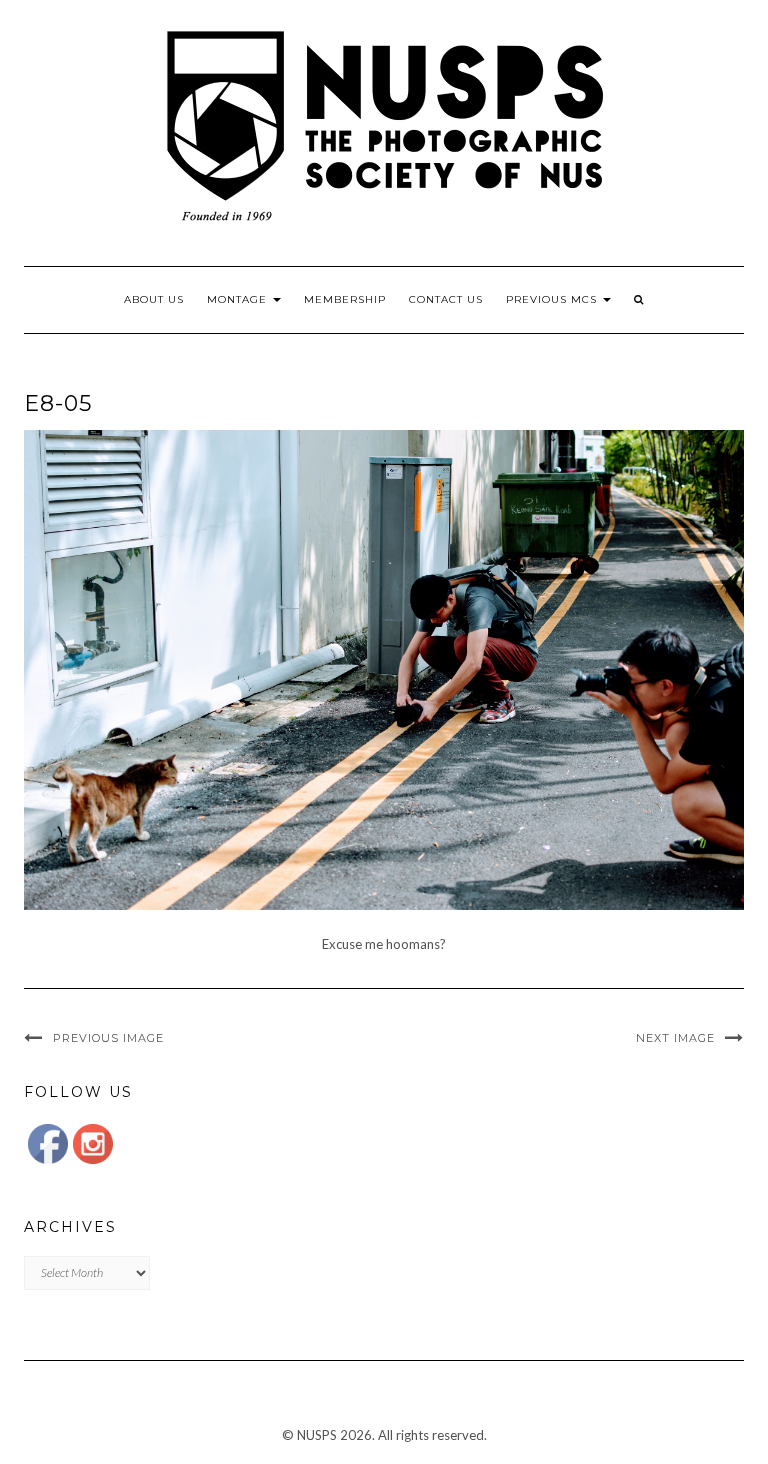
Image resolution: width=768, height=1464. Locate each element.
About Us (154, 299)
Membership (345, 299)
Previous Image (108, 1038)
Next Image (675, 1038)
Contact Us (446, 299)
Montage (239, 299)
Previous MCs (553, 299)
